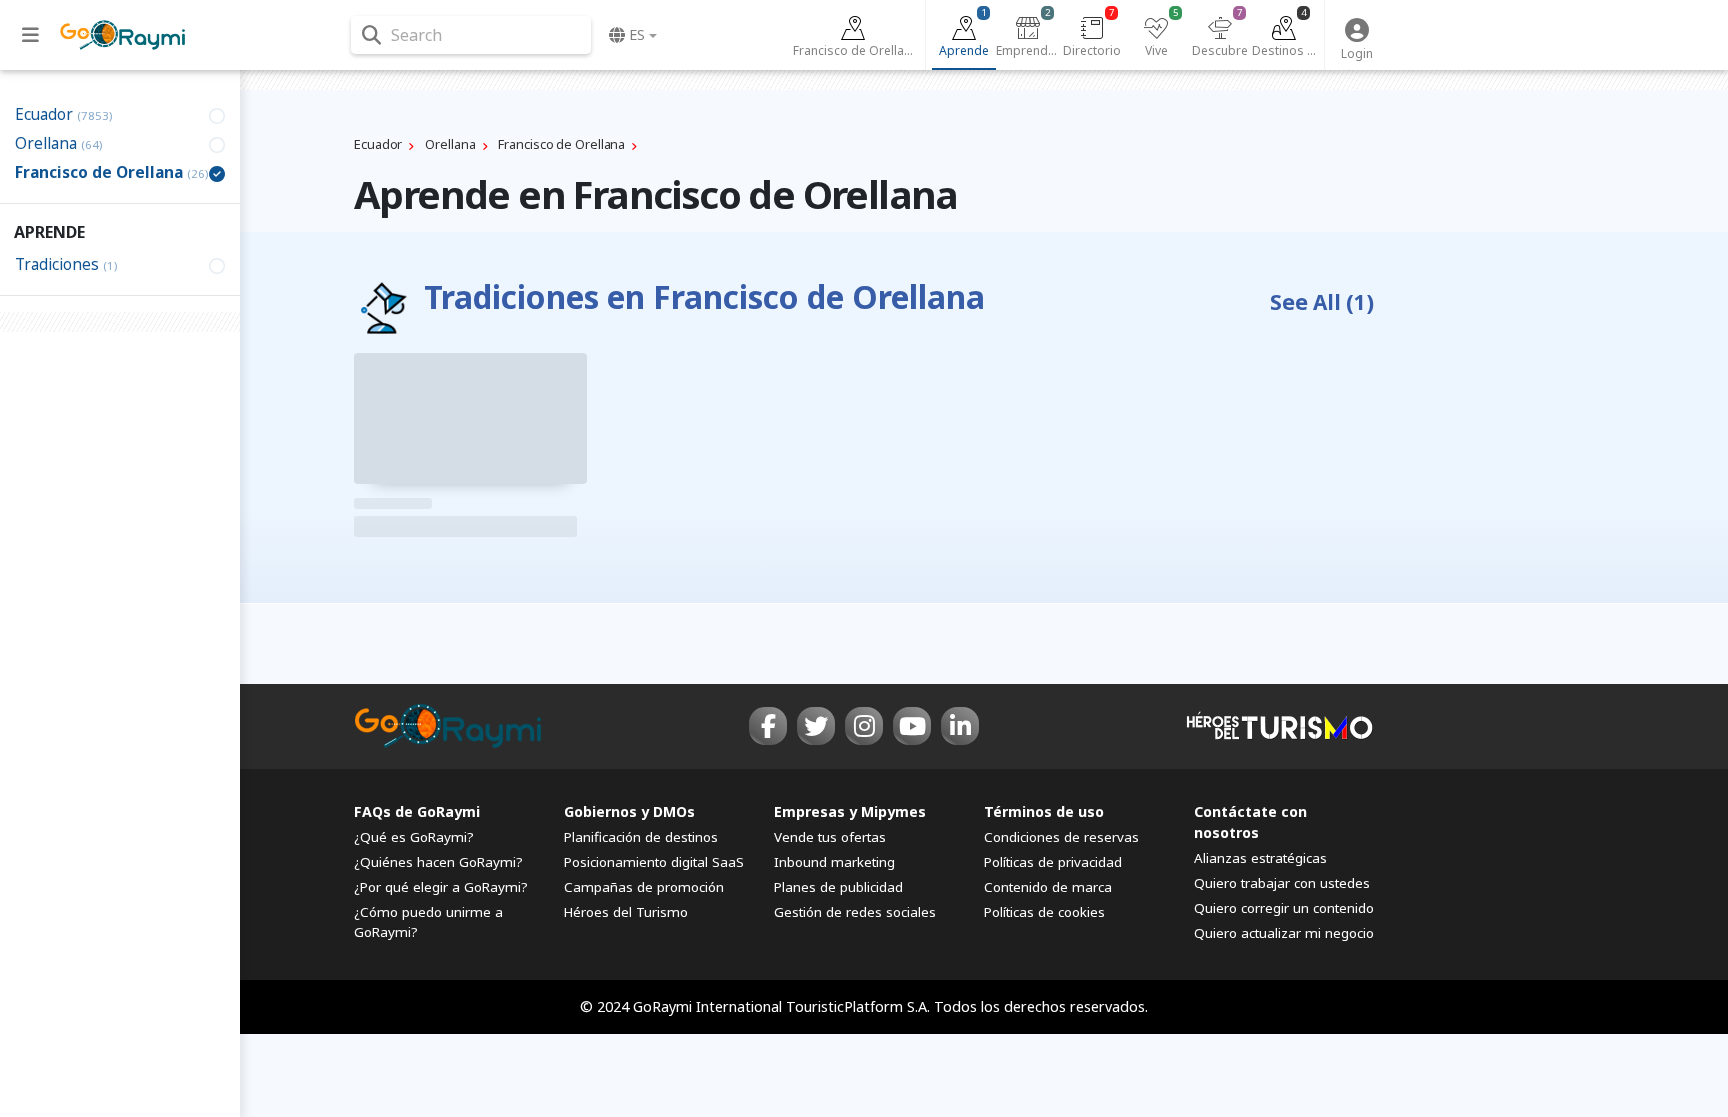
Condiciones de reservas (1061, 837)
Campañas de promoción (644, 887)
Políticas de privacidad (1053, 862)
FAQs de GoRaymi (417, 811)
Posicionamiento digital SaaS (654, 862)
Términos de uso (1044, 811)
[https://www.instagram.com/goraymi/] (864, 726)
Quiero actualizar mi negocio (1284, 933)
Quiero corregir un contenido (1284, 908)
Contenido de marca (1048, 887)
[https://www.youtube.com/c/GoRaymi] (912, 726)
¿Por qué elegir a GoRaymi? (441, 887)
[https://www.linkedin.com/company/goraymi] (960, 726)
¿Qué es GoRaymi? (414, 837)
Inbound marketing (834, 862)
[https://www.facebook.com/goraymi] (768, 726)
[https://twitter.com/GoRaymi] (816, 726)
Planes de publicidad (838, 887)
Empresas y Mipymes (850, 811)
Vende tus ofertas (830, 837)
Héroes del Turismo (626, 912)
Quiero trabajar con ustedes (1282, 883)
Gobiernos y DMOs (629, 811)
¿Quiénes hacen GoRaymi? (438, 862)
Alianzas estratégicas (1260, 858)
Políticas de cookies (1044, 912)
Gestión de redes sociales (855, 912)
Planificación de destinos (641, 837)
